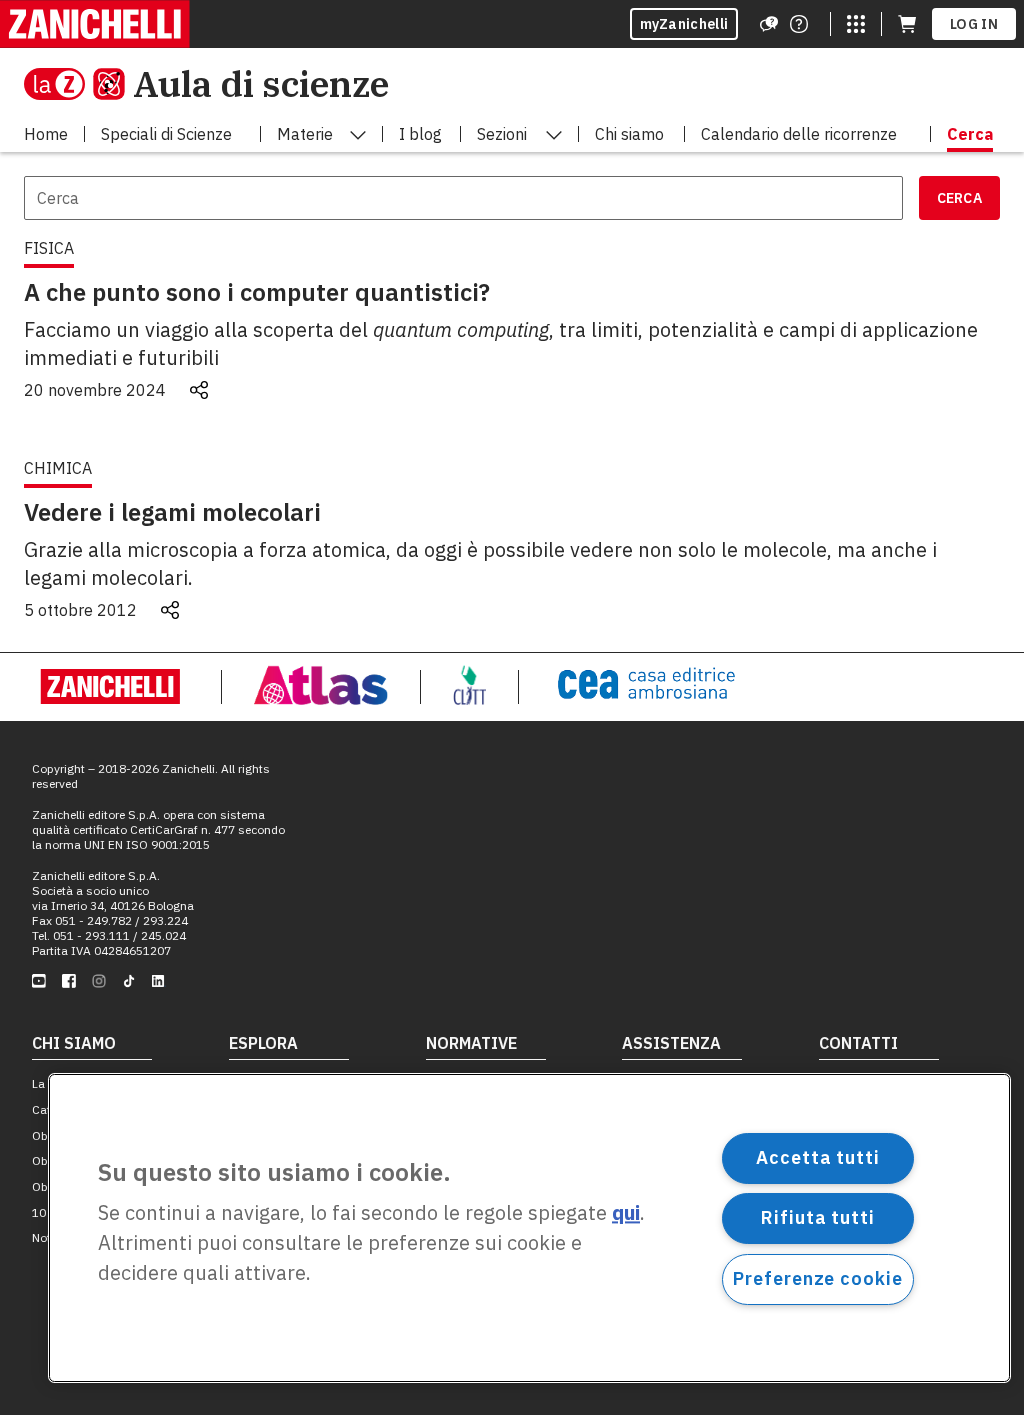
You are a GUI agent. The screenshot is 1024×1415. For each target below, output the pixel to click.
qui (626, 1213)
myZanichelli (684, 24)
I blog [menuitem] (420, 134)
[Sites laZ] (856, 24)
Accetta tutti (818, 1157)
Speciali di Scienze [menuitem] (166, 134)
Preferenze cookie (817, 1278)
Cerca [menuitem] (970, 134)
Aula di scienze (261, 83)
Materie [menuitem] (305, 134)
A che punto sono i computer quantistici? (257, 292)
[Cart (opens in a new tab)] (907, 24)
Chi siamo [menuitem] (629, 134)
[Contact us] (799, 24)
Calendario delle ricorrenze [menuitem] (799, 134)
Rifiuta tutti (818, 1217)
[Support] (769, 24)
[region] (529, 1228)
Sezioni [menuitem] (502, 134)
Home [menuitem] (46, 134)
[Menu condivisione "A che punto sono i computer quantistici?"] (199, 390)
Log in (974, 24)
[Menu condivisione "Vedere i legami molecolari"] (170, 610)
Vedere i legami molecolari (172, 512)
